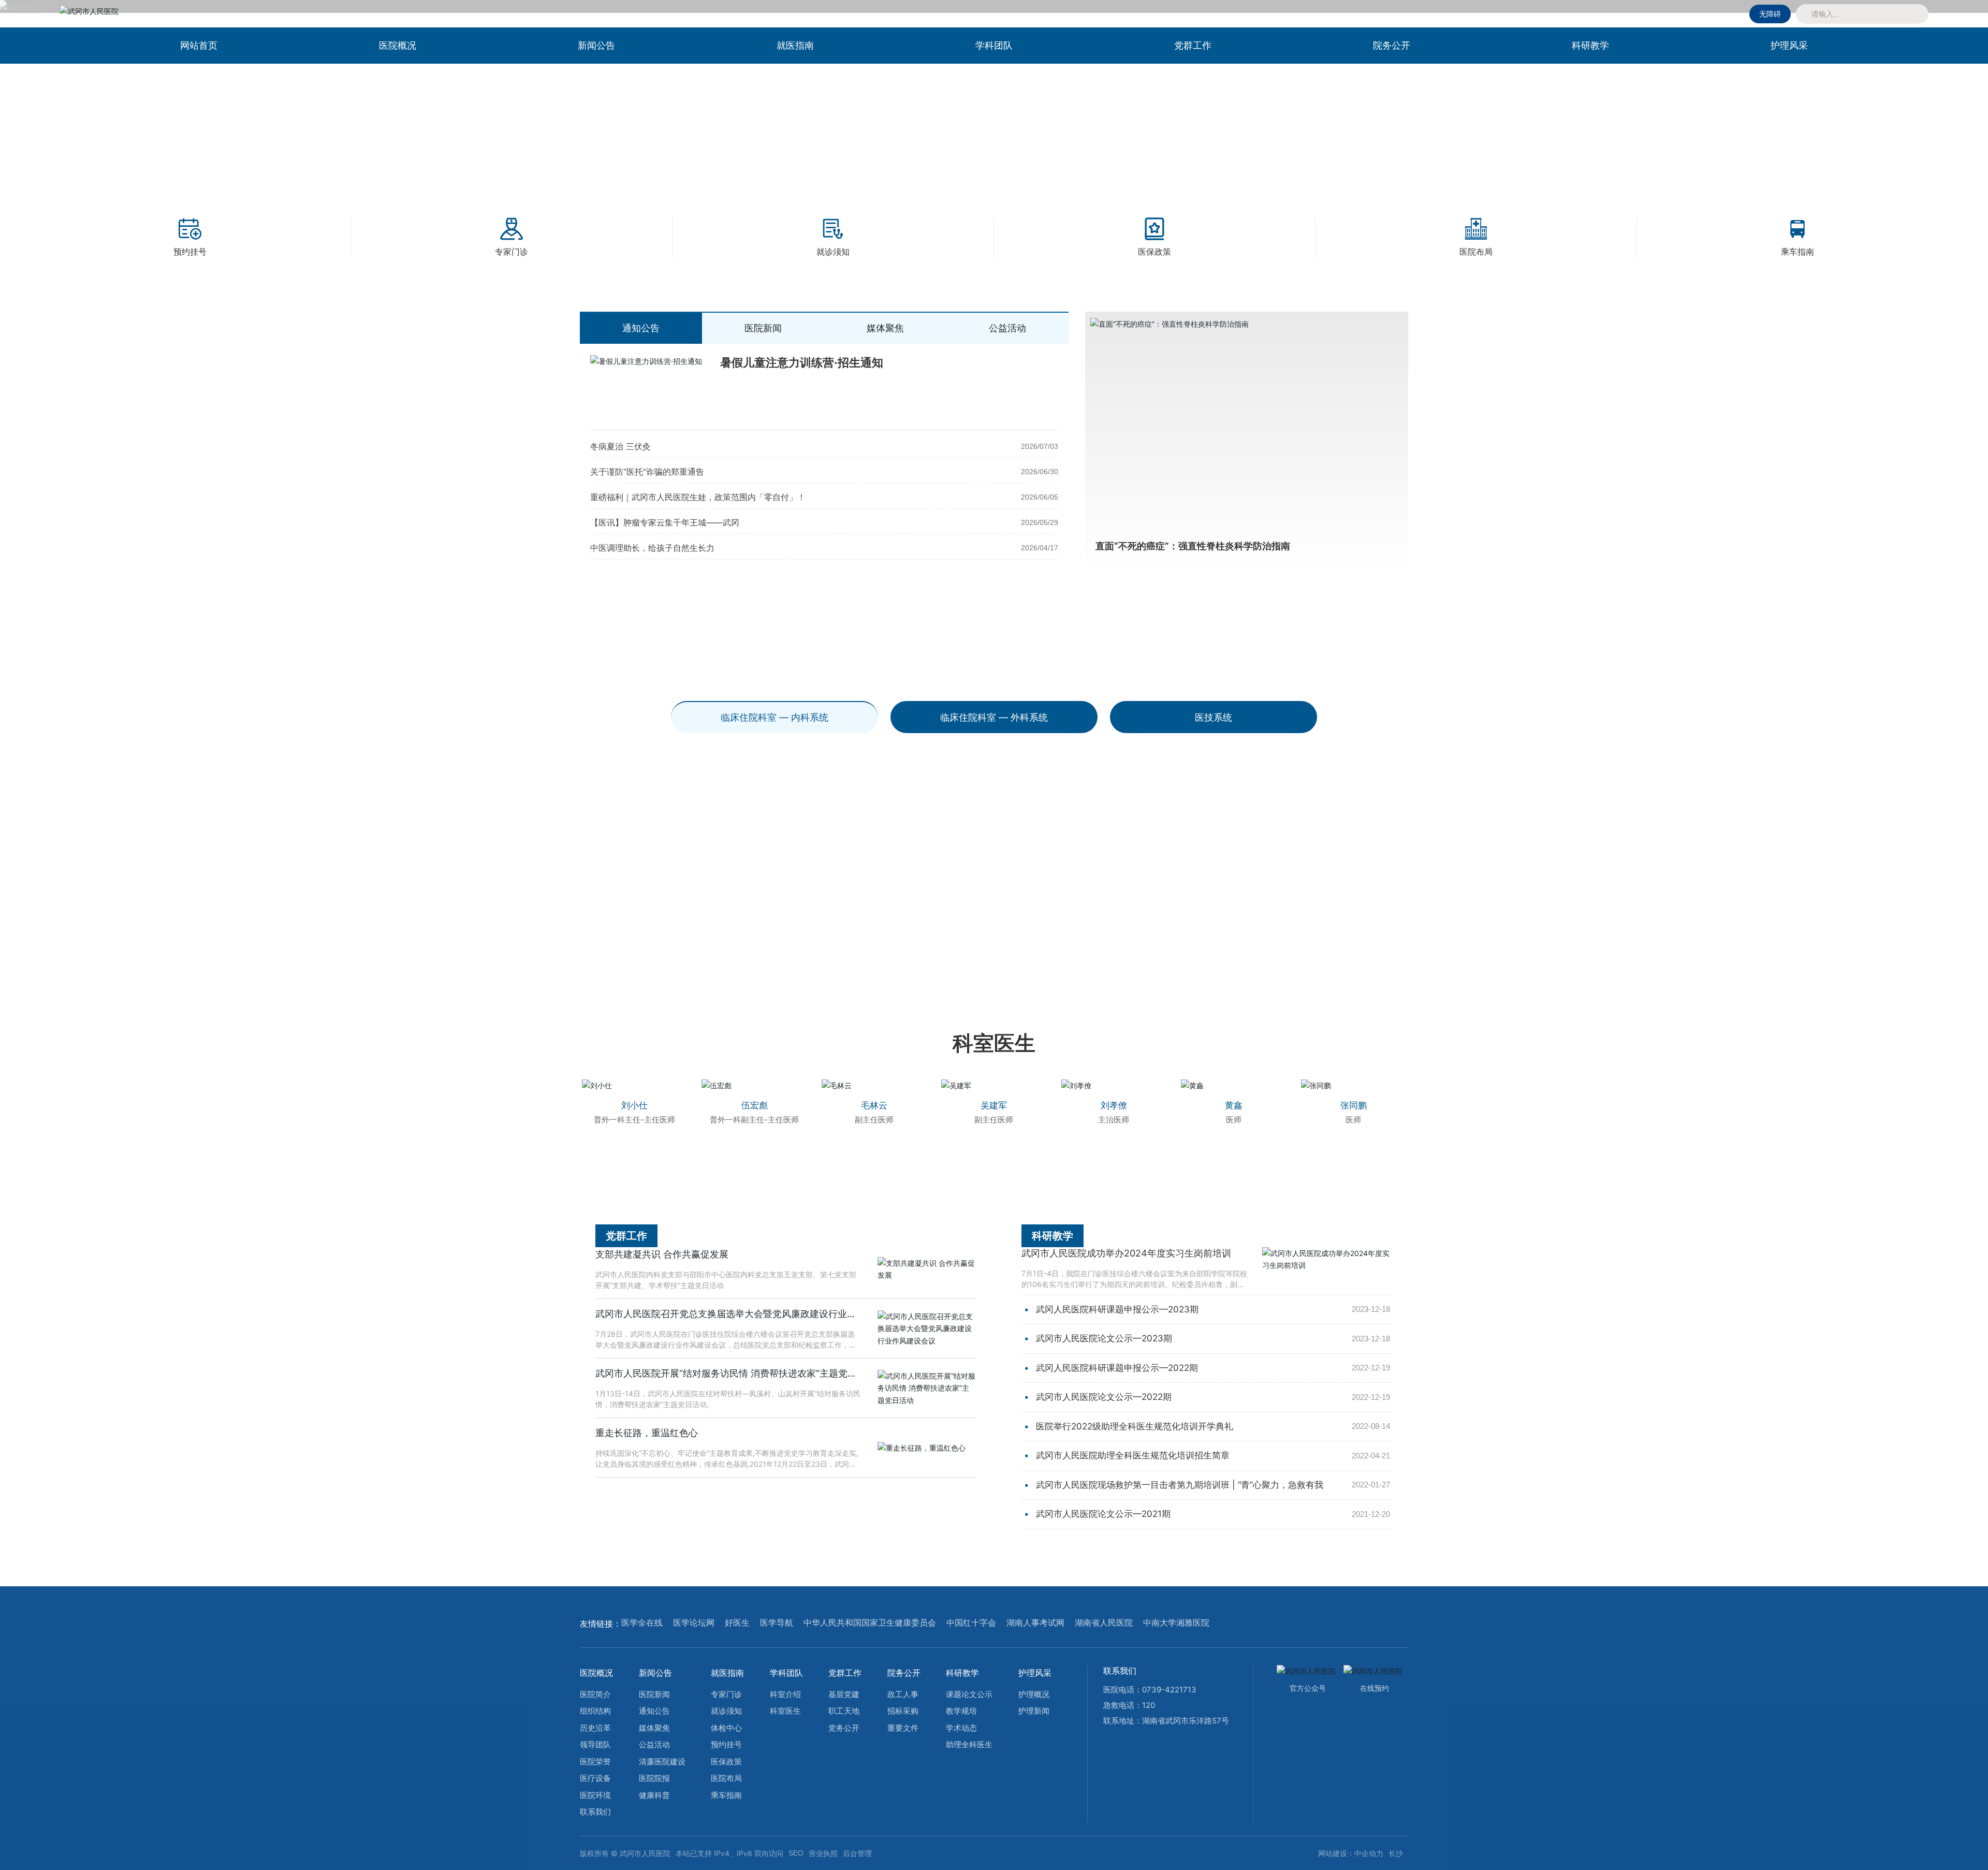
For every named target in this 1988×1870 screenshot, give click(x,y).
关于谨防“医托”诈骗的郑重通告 (647, 472)
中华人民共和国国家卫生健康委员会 (870, 1623)
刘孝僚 (1114, 1105)
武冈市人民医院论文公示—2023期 (1104, 1338)
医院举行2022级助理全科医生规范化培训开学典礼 (1135, 1426)
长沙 (1396, 1853)
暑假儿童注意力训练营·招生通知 (802, 362)
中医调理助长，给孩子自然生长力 (652, 548)
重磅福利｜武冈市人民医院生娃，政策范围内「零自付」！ (698, 497)
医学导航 (777, 1623)
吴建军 (994, 1105)
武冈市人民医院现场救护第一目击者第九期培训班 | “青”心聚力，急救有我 (1180, 1485)
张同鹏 (1354, 1105)
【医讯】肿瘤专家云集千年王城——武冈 (665, 522)
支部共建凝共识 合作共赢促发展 (662, 1254)
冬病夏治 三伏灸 (620, 446)
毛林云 (874, 1105)
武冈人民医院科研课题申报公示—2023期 (1117, 1309)
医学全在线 (642, 1623)
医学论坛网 (694, 1623)
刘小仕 (634, 1105)
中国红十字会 (971, 1623)
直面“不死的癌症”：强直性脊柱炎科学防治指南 (1193, 546)
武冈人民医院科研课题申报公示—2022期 (1117, 1368)
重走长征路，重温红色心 (647, 1433)
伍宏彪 (755, 1105)
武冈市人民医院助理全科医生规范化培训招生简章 (1133, 1455)
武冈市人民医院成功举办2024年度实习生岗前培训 (1126, 1253)
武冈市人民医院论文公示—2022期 (1104, 1397)
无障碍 (1770, 14)
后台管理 (857, 1853)
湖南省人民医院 (1104, 1623)
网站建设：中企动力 (1351, 1853)
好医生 (737, 1623)
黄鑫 (1234, 1105)
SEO (796, 1853)
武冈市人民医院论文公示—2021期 (1103, 1514)
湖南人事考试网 (1035, 1623)
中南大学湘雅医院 (1176, 1623)
